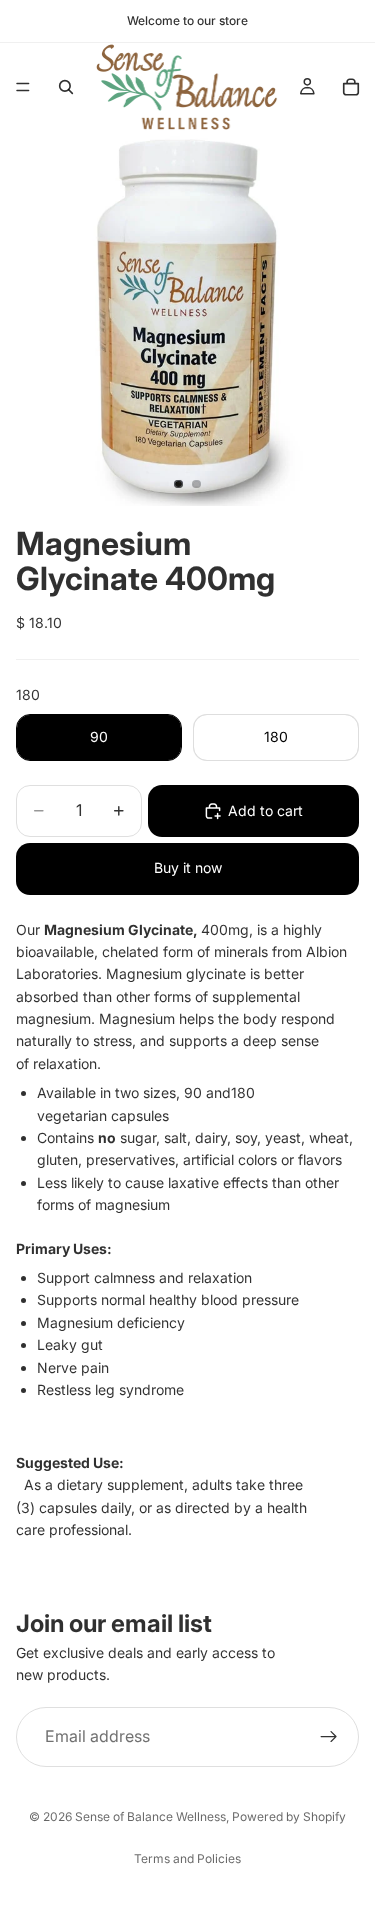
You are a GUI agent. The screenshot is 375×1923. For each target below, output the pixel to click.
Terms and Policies (187, 1858)
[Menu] (23, 87)
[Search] (66, 87)
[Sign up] (329, 1736)
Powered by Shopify (289, 1816)
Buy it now (188, 867)
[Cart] (351, 87)
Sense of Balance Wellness (150, 1816)
